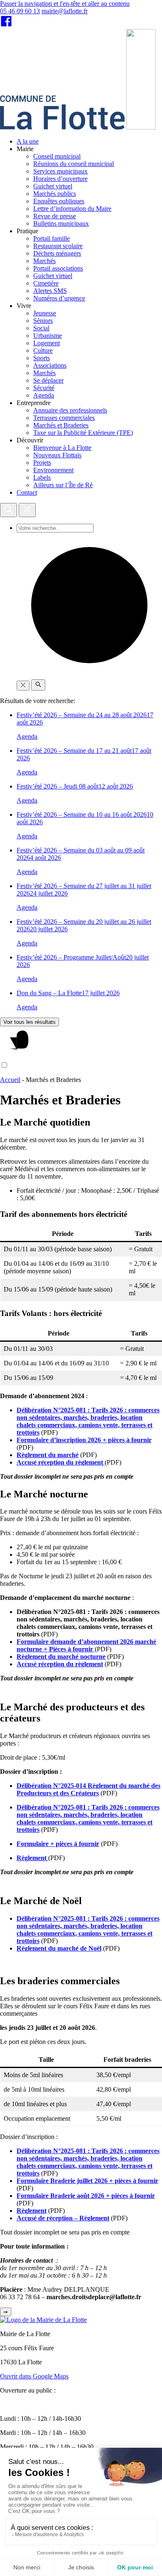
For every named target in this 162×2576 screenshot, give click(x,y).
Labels (42, 477)
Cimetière (46, 283)
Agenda (44, 395)
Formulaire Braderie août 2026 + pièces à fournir (86, 2196)
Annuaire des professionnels (70, 410)
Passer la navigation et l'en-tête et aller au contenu (65, 4)
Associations (50, 365)
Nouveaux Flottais (57, 455)
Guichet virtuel (53, 186)
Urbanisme (48, 336)
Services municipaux (60, 171)
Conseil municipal (57, 156)
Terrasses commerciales (64, 418)
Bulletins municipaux (61, 223)
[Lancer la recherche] (38, 685)
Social (41, 328)
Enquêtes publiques (59, 201)
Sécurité (44, 388)
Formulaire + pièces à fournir (58, 1844)
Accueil (10, 1080)
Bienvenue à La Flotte (62, 448)
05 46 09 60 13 (20, 11)
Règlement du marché (48, 1455)
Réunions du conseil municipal (74, 164)
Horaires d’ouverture (60, 179)
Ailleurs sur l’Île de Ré (63, 485)
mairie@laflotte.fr (65, 11)
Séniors (43, 321)
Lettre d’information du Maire (72, 209)
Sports (42, 358)
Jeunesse (45, 313)
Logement (47, 343)
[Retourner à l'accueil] (141, 127)
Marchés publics (55, 194)
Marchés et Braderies (61, 425)
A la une (28, 141)
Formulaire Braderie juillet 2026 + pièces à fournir (87, 2181)
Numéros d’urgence (59, 298)
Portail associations (58, 268)
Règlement (32, 1858)
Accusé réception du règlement (61, 1462)
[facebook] (6, 25)
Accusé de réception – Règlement (63, 2218)
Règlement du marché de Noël (59, 1948)
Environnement (53, 470)
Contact (27, 492)
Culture (43, 350)
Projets (42, 463)
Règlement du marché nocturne (61, 1657)
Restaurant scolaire (58, 246)
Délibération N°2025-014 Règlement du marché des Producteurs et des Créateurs (88, 1789)
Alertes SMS (50, 291)
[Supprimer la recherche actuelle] (23, 686)
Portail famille (52, 238)
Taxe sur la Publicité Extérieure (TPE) (83, 433)
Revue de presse (55, 216)
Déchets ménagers (57, 253)
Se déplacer (48, 380)
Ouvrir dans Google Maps (34, 2376)
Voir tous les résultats (29, 1022)
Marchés (44, 261)
